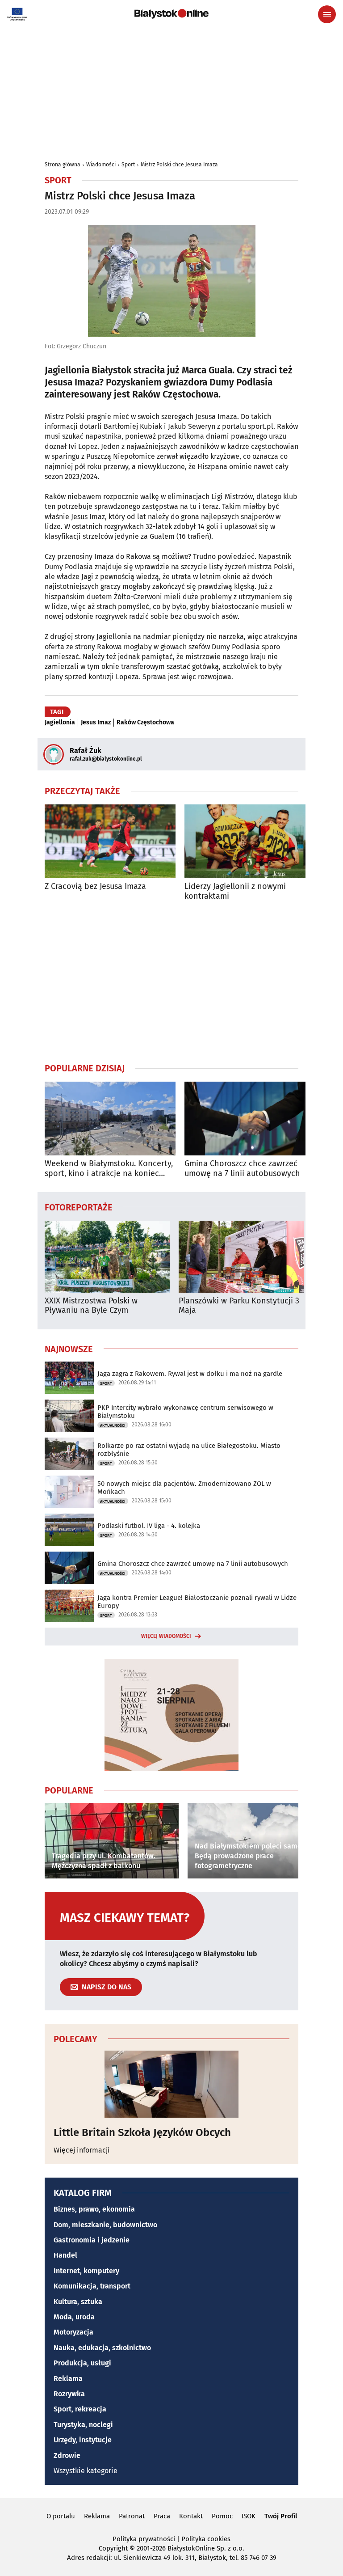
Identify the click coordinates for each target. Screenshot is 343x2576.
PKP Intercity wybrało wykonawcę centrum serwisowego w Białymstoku (185, 1412)
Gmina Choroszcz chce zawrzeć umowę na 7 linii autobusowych (242, 1169)
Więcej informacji (82, 2150)
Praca (162, 2516)
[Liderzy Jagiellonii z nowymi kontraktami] (250, 841)
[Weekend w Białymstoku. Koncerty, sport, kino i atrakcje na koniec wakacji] (110, 1119)
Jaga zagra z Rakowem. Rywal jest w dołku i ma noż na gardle (190, 1374)
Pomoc (222, 2516)
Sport (128, 165)
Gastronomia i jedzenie (92, 2240)
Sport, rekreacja (80, 2409)
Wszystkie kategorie (86, 2471)
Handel (65, 2255)
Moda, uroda (74, 2317)
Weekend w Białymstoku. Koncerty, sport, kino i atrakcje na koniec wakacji (109, 1169)
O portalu (61, 2516)
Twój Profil (281, 2516)
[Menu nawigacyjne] (327, 14)
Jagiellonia (60, 723)
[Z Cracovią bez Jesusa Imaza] (110, 841)
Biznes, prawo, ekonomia (94, 2209)
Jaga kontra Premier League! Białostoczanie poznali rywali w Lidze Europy (197, 1602)
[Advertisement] (171, 981)
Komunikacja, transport (92, 2286)
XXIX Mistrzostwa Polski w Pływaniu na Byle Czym (91, 1306)
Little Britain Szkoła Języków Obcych (142, 2132)
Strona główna (63, 165)
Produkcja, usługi (82, 2363)
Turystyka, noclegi (83, 2425)
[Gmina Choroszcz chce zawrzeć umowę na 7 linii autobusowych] (250, 1119)
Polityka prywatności (144, 2539)
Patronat (132, 2516)
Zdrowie (67, 2455)
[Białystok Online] (171, 14)
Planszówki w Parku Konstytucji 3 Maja (239, 1306)
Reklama (68, 2379)
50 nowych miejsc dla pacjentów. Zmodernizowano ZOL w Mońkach (184, 1488)
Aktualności (113, 1425)
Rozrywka (69, 2394)
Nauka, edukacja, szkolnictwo (102, 2348)
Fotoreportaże (79, 1207)
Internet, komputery (86, 2271)
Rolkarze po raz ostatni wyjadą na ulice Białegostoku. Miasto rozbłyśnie (189, 1450)
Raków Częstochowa (145, 723)
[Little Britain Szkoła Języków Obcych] (171, 2084)
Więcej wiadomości (166, 1636)
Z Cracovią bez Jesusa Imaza (95, 886)
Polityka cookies (206, 2539)
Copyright (113, 2548)
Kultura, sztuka (78, 2302)
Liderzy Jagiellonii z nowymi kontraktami (235, 891)
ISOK (249, 2516)
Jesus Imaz (96, 723)
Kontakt (191, 2516)
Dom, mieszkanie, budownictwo (105, 2225)
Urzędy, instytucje (83, 2440)
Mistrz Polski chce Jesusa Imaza (179, 165)
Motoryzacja (73, 2332)
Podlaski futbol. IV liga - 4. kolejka (149, 1526)
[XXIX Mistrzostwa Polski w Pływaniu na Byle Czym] (107, 1257)
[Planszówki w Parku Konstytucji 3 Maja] (241, 1257)
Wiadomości (101, 165)
